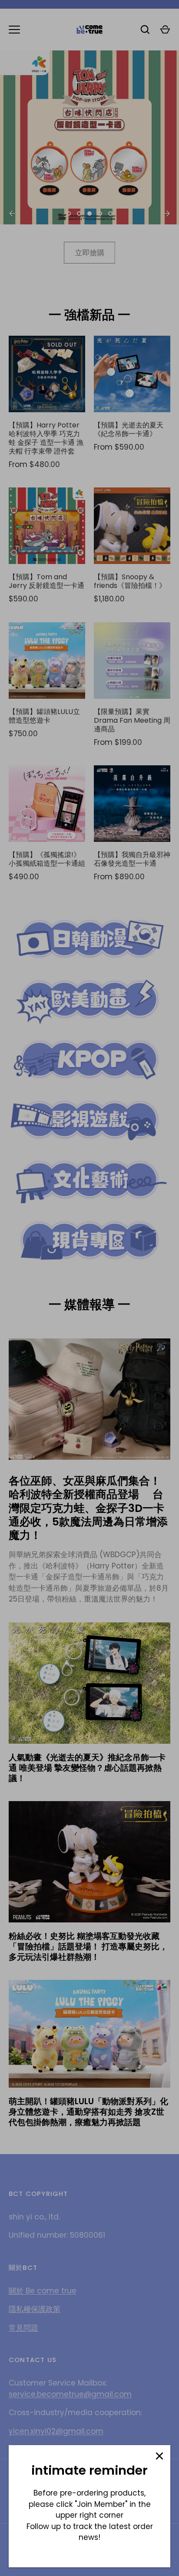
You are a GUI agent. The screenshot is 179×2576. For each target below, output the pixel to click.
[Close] (159, 2456)
